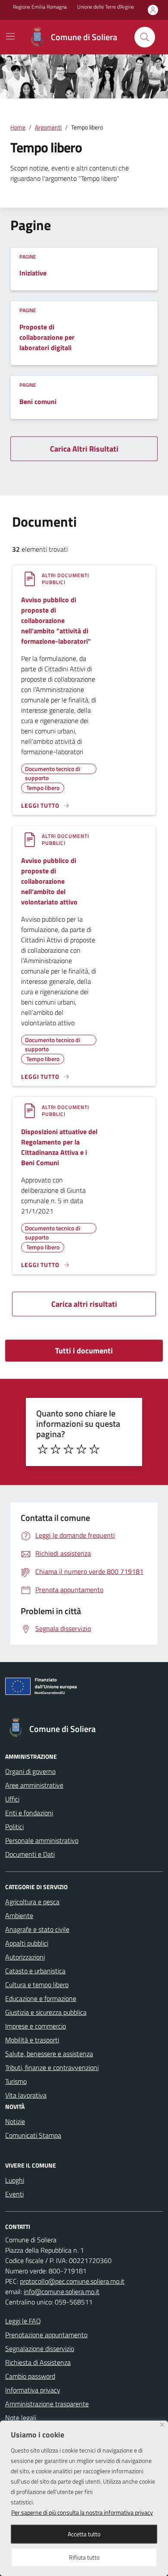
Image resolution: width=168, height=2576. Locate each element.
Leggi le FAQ (23, 2321)
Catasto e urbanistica (35, 1971)
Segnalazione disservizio (40, 2348)
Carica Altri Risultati (84, 449)
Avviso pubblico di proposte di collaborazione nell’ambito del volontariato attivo (49, 881)
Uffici (12, 1799)
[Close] (162, 2425)
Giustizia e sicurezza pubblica (46, 2012)
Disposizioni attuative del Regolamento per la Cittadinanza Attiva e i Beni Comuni (59, 1147)
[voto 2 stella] (56, 1449)
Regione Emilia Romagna (40, 7)
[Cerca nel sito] (145, 37)
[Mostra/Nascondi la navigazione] (10, 36)
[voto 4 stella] (81, 1449)
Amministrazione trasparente (47, 2404)
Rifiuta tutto (84, 2557)
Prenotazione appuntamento (46, 2335)
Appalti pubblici (27, 1943)
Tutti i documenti (84, 1351)
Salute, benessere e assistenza (49, 2054)
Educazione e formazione (41, 1998)
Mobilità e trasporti (32, 2040)
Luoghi (15, 2180)
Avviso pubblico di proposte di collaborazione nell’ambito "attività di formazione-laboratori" (56, 620)
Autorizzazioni (25, 1957)
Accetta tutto (84, 2534)
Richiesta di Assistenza (38, 2362)
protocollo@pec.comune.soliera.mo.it (72, 2281)
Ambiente (19, 1915)
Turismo (16, 2081)
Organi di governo (30, 1771)
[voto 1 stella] (43, 1449)
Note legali (21, 2418)
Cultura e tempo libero (37, 1985)
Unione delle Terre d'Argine (106, 7)
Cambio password (30, 2376)
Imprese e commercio (36, 2026)
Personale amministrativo (42, 1840)
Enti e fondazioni (29, 1813)
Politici (14, 1827)
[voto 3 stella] (68, 1449)
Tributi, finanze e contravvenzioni (52, 2067)
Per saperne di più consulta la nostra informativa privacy (82, 2512)
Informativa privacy (33, 2390)
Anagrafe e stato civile (37, 1929)
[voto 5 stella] (94, 1449)
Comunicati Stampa (33, 2135)
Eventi (14, 2194)
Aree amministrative (34, 1785)
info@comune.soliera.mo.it (62, 2292)
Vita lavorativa (26, 2095)
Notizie (15, 2121)
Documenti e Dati (30, 1854)
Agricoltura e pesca (32, 1902)
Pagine (28, 257)
